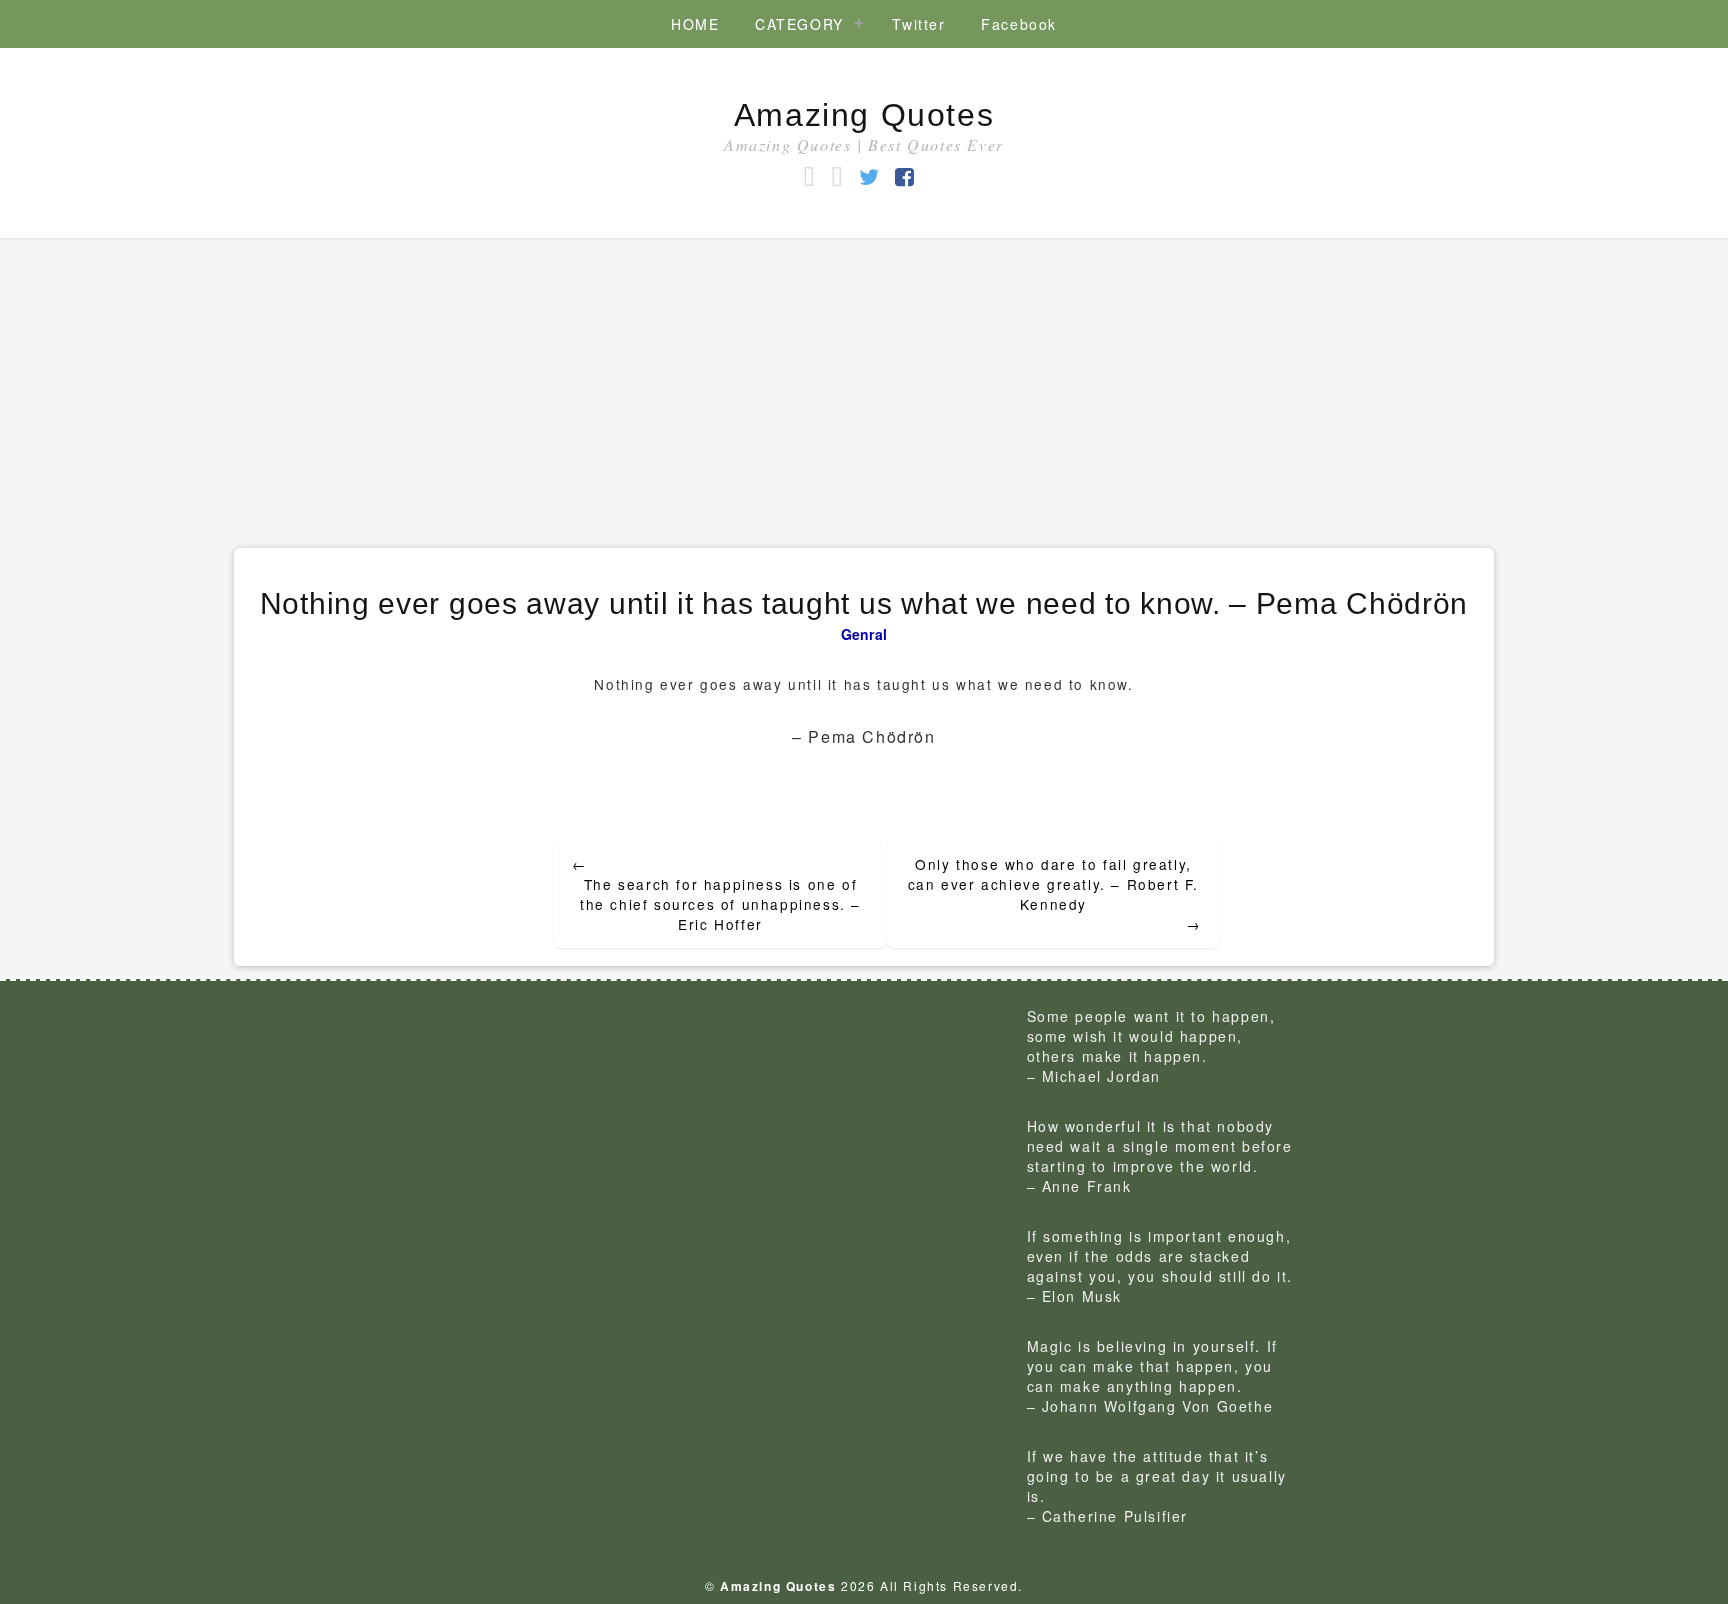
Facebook (1019, 24)
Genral (864, 634)
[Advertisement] (864, 388)
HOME (695, 24)
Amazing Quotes (864, 115)
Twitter (918, 24)
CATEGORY (799, 24)
